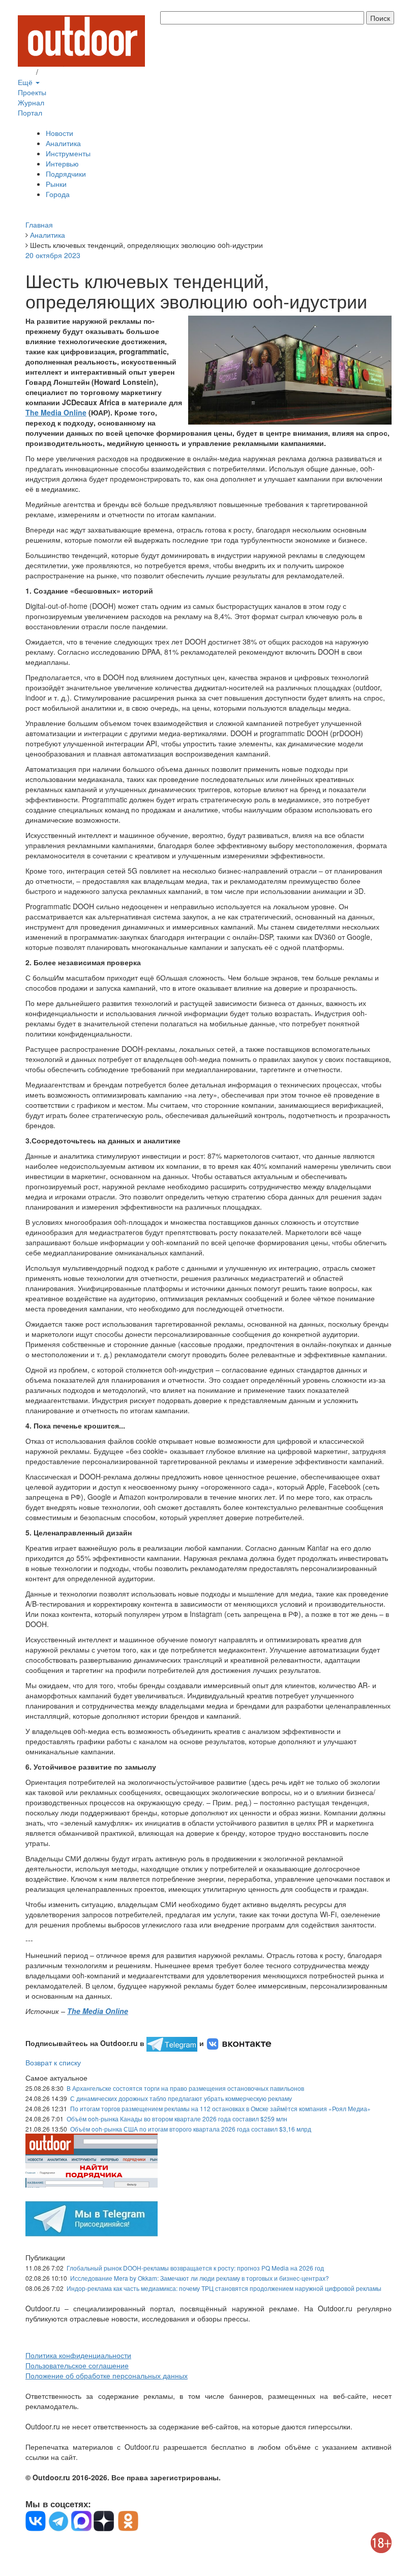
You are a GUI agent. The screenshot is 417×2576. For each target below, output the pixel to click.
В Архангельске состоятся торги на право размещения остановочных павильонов (185, 2088)
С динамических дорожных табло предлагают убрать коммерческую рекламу (181, 2098)
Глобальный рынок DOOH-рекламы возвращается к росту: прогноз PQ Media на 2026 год (195, 2268)
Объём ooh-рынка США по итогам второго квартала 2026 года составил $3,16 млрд (191, 2129)
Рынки (56, 184)
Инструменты (68, 153)
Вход (26, 72)
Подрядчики (66, 174)
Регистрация (61, 72)
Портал (30, 113)
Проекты (32, 92)
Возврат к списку (53, 2062)
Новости (59, 133)
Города (58, 194)
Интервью (62, 163)
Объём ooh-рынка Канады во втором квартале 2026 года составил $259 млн (177, 2119)
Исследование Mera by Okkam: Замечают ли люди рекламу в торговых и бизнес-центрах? (200, 2278)
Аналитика (63, 143)
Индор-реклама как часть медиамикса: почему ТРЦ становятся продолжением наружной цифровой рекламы (224, 2288)
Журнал (31, 102)
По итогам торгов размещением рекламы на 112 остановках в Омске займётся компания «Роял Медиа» (220, 2108)
